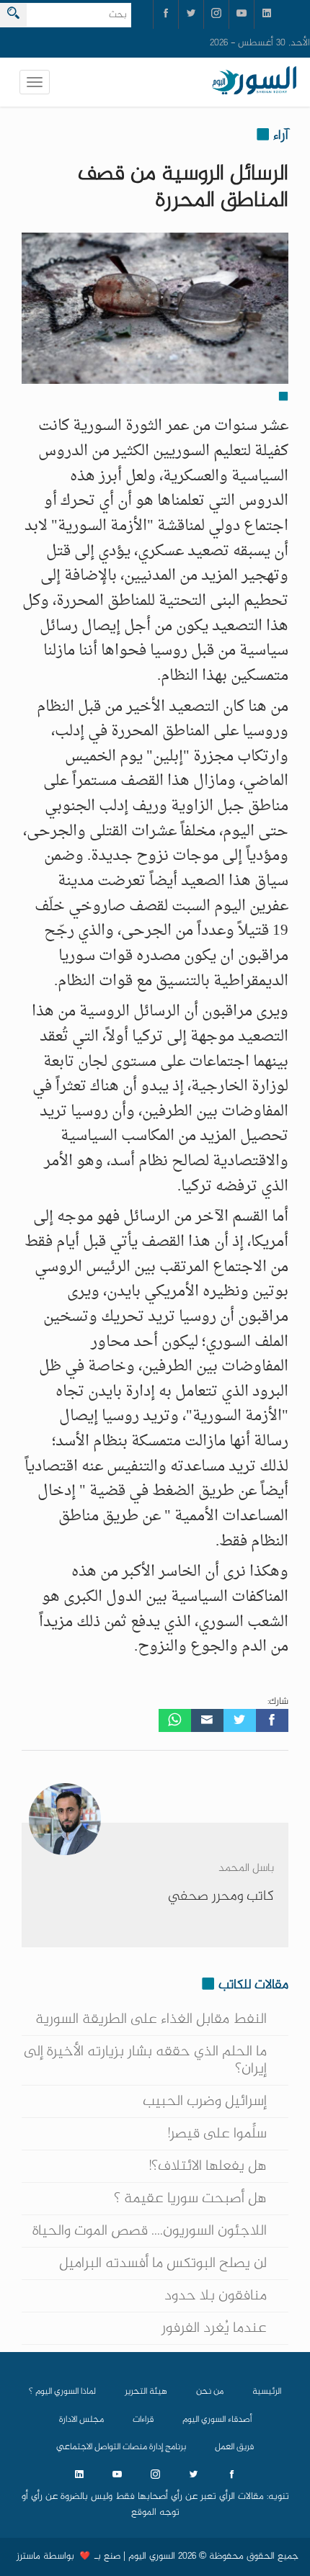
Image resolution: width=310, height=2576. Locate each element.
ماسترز (28, 2557)
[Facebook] (272, 1720)
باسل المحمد (246, 1868)
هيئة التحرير (146, 2392)
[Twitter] (240, 1720)
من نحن (210, 2392)
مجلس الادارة (81, 2420)
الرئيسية (267, 2392)
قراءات (143, 2420)
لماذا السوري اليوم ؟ (62, 2392)
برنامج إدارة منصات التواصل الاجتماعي (121, 2447)
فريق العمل (234, 2447)
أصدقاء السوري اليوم (217, 2420)
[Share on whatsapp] (175, 1720)
